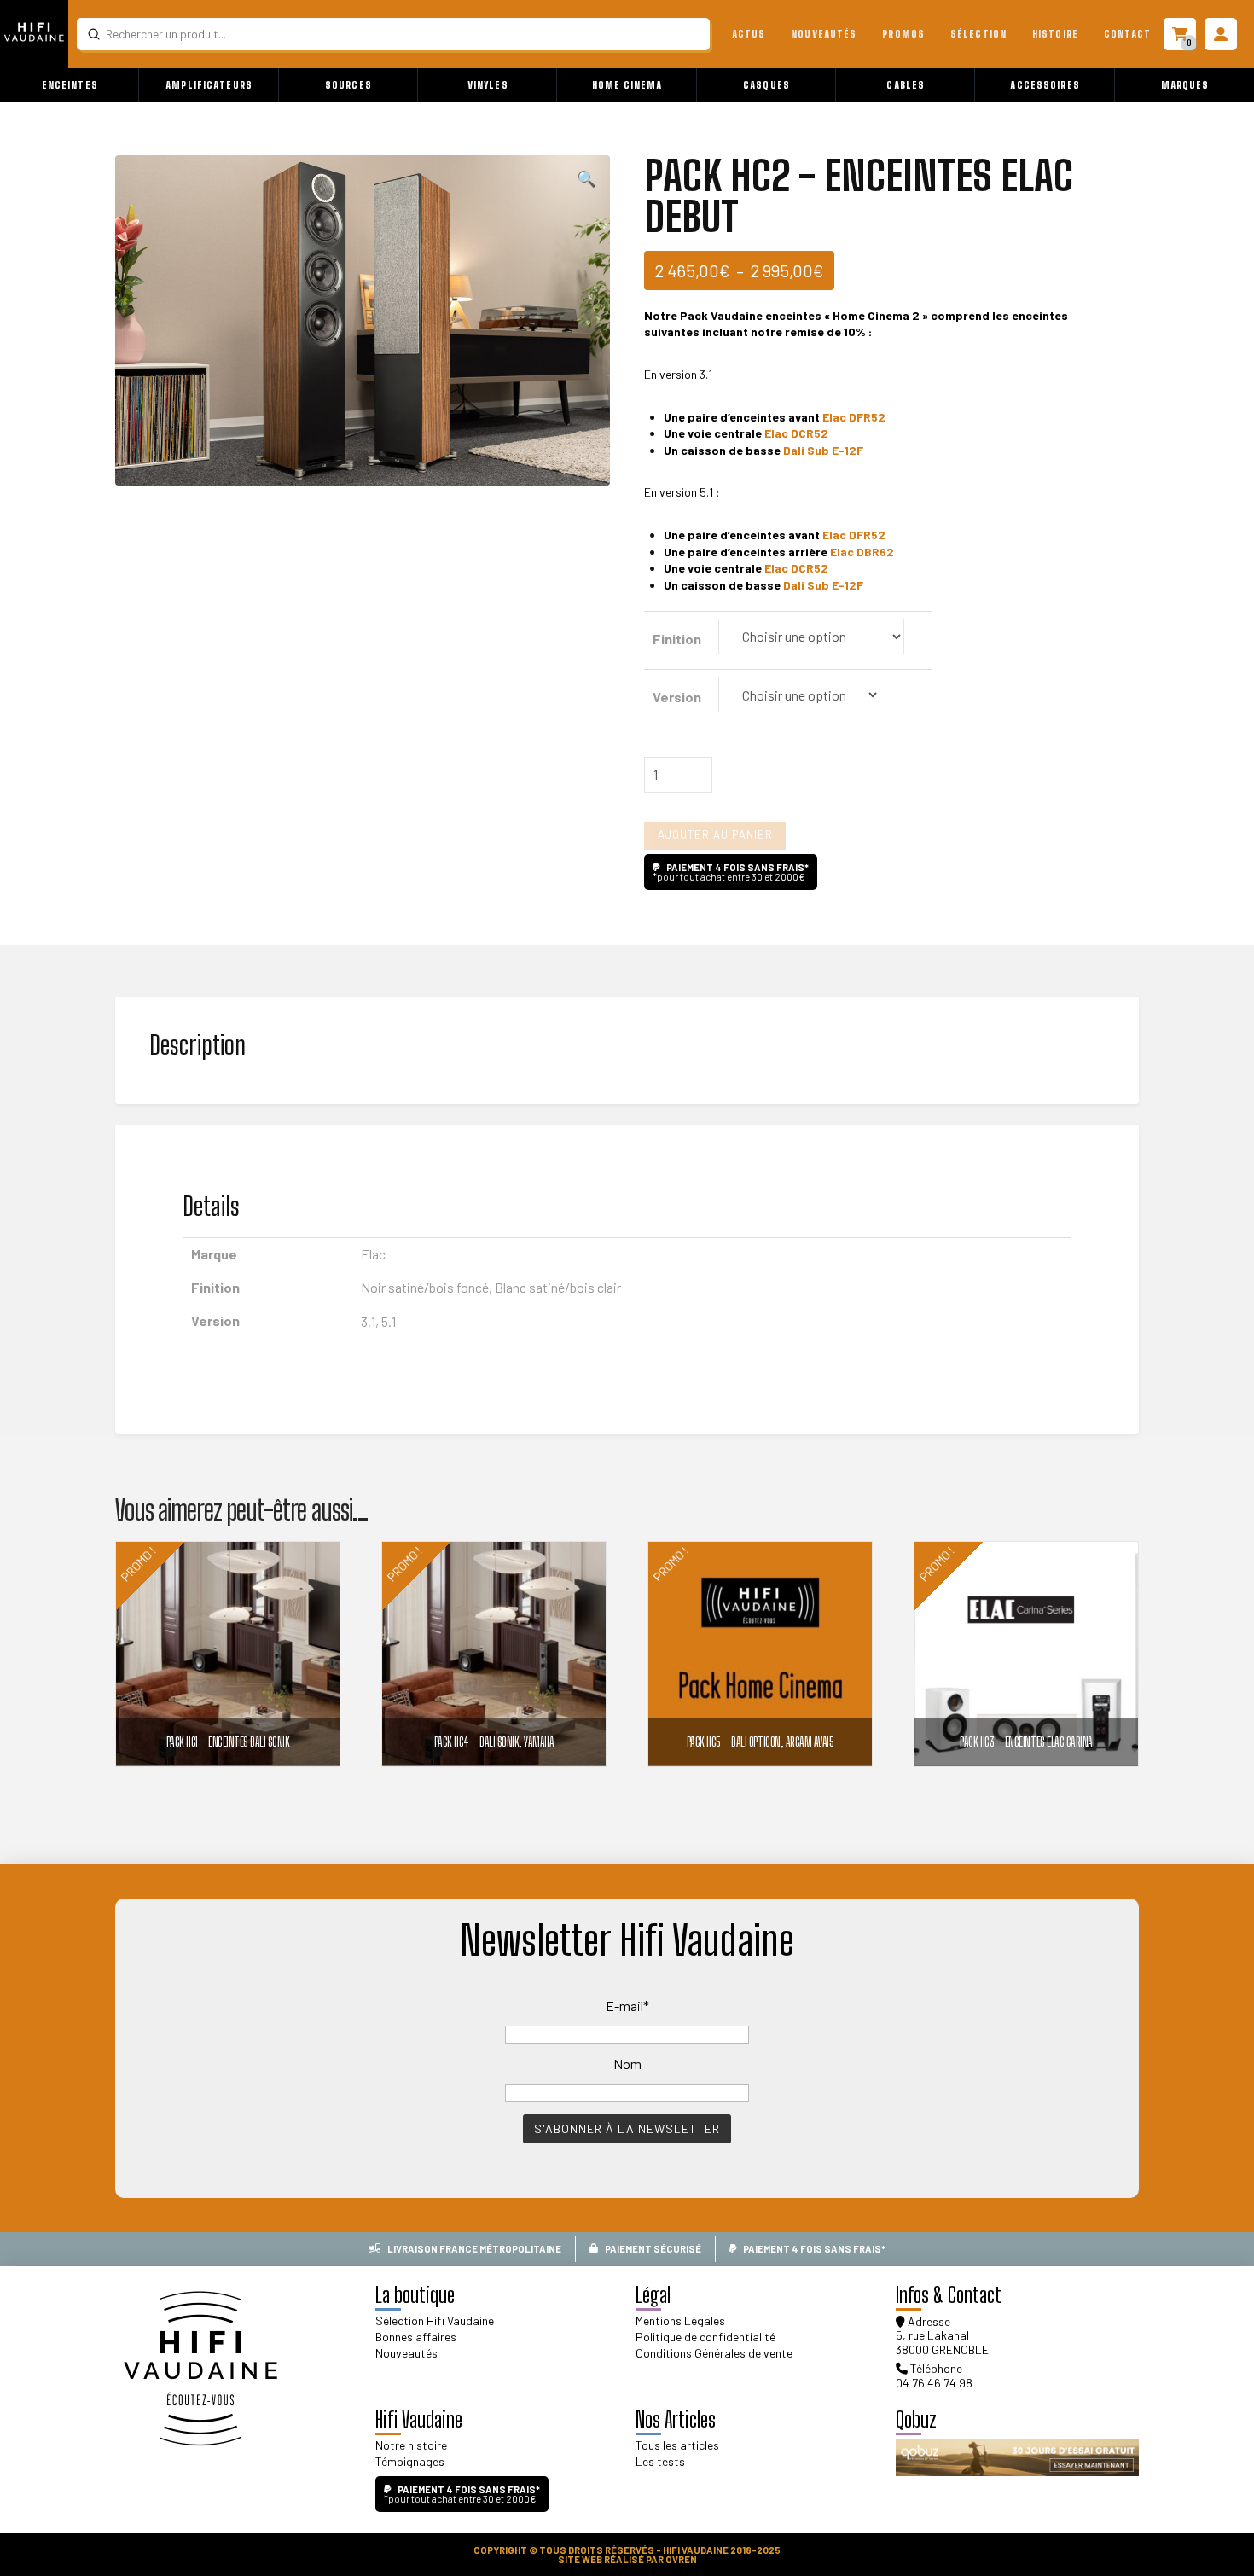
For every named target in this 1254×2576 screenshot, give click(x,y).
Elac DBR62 (862, 552)
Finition (677, 639)
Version (677, 697)
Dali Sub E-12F (823, 450)
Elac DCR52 (796, 433)
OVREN (681, 2559)
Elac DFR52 (854, 417)
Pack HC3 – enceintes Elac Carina (1026, 1742)
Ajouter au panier (715, 834)
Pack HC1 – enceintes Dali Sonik (228, 1742)
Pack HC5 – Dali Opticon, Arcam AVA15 (760, 1742)
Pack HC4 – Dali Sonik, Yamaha (494, 1742)
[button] (70, 85)
